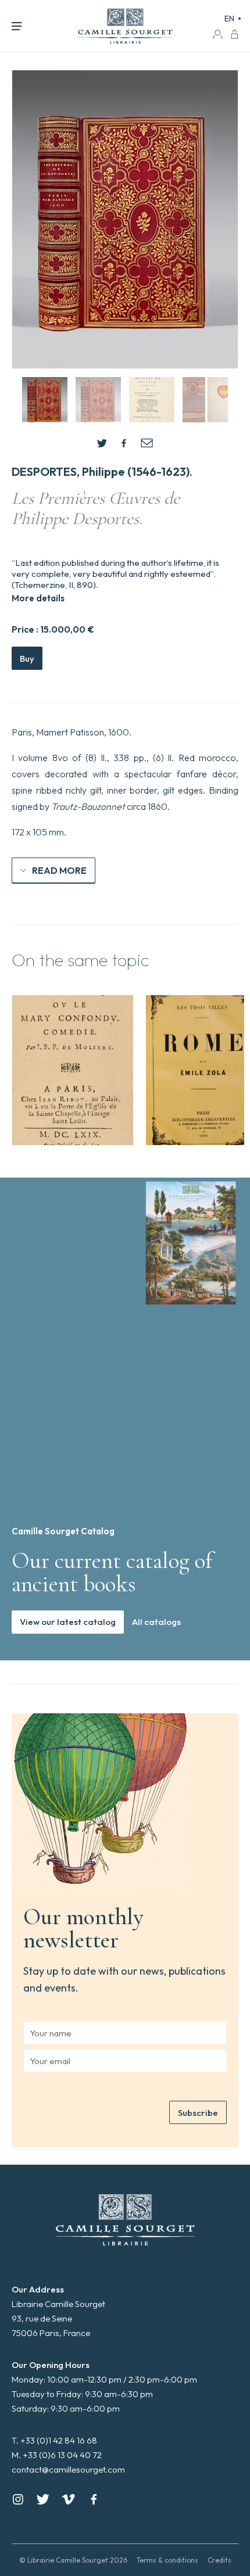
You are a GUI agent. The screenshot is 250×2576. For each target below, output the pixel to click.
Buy (27, 659)
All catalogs (156, 1622)
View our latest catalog (68, 1622)
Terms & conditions (167, 2560)
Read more (59, 870)
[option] (73, 1070)
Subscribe (198, 2113)
